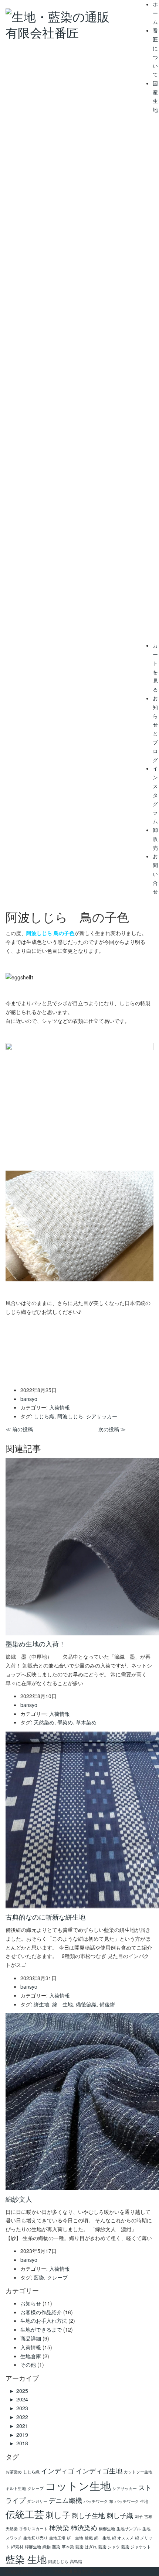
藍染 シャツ (109, 2547)
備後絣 (107, 2004)
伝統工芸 (25, 2514)
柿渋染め (84, 2527)
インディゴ (58, 2471)
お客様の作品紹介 (41, 2312)
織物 (47, 2547)
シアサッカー (102, 1416)
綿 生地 (62, 2004)
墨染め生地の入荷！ (35, 1644)
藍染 (39, 2277)
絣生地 (41, 2004)
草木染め (86, 1722)
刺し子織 (120, 2515)
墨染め (65, 1722)
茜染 (56, 2547)
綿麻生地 (33, 2547)
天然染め (44, 1722)
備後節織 (86, 2004)
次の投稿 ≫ (112, 1429)
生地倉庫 (31, 2356)
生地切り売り (35, 2538)
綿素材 (17, 2547)
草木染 (68, 2547)
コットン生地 (78, 2485)
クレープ (57, 2277)
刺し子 (58, 2514)
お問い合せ (155, 874)
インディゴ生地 (99, 2471)
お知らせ (31, 2303)
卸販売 (155, 839)
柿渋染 (59, 2527)
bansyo (43, 2571)
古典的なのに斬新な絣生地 (45, 1917)
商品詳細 (31, 2338)
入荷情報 (60, 1407)
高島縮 (76, 2561)
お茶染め (14, 2472)
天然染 (12, 2529)
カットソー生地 (138, 2472)
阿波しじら (70, 1416)
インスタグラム (155, 795)
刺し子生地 (88, 2515)
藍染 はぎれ (86, 2547)
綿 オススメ (123, 2538)
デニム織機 (65, 2500)
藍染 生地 (26, 2559)
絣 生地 (75, 2538)
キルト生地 (16, 2488)
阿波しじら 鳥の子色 (50, 933)
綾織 (89, 2538)
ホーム (155, 13)
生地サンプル (129, 2529)
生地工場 (57, 2538)
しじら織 (44, 1416)
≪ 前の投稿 (19, 1429)
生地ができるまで (41, 2329)
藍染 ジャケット (136, 2547)
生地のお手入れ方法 (44, 2321)
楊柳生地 (107, 2529)
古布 (148, 2516)
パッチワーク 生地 (131, 2501)
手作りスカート (33, 2529)
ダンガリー (37, 2501)
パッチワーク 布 (98, 2501)
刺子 (139, 2516)
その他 (28, 2364)
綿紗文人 (19, 2199)
